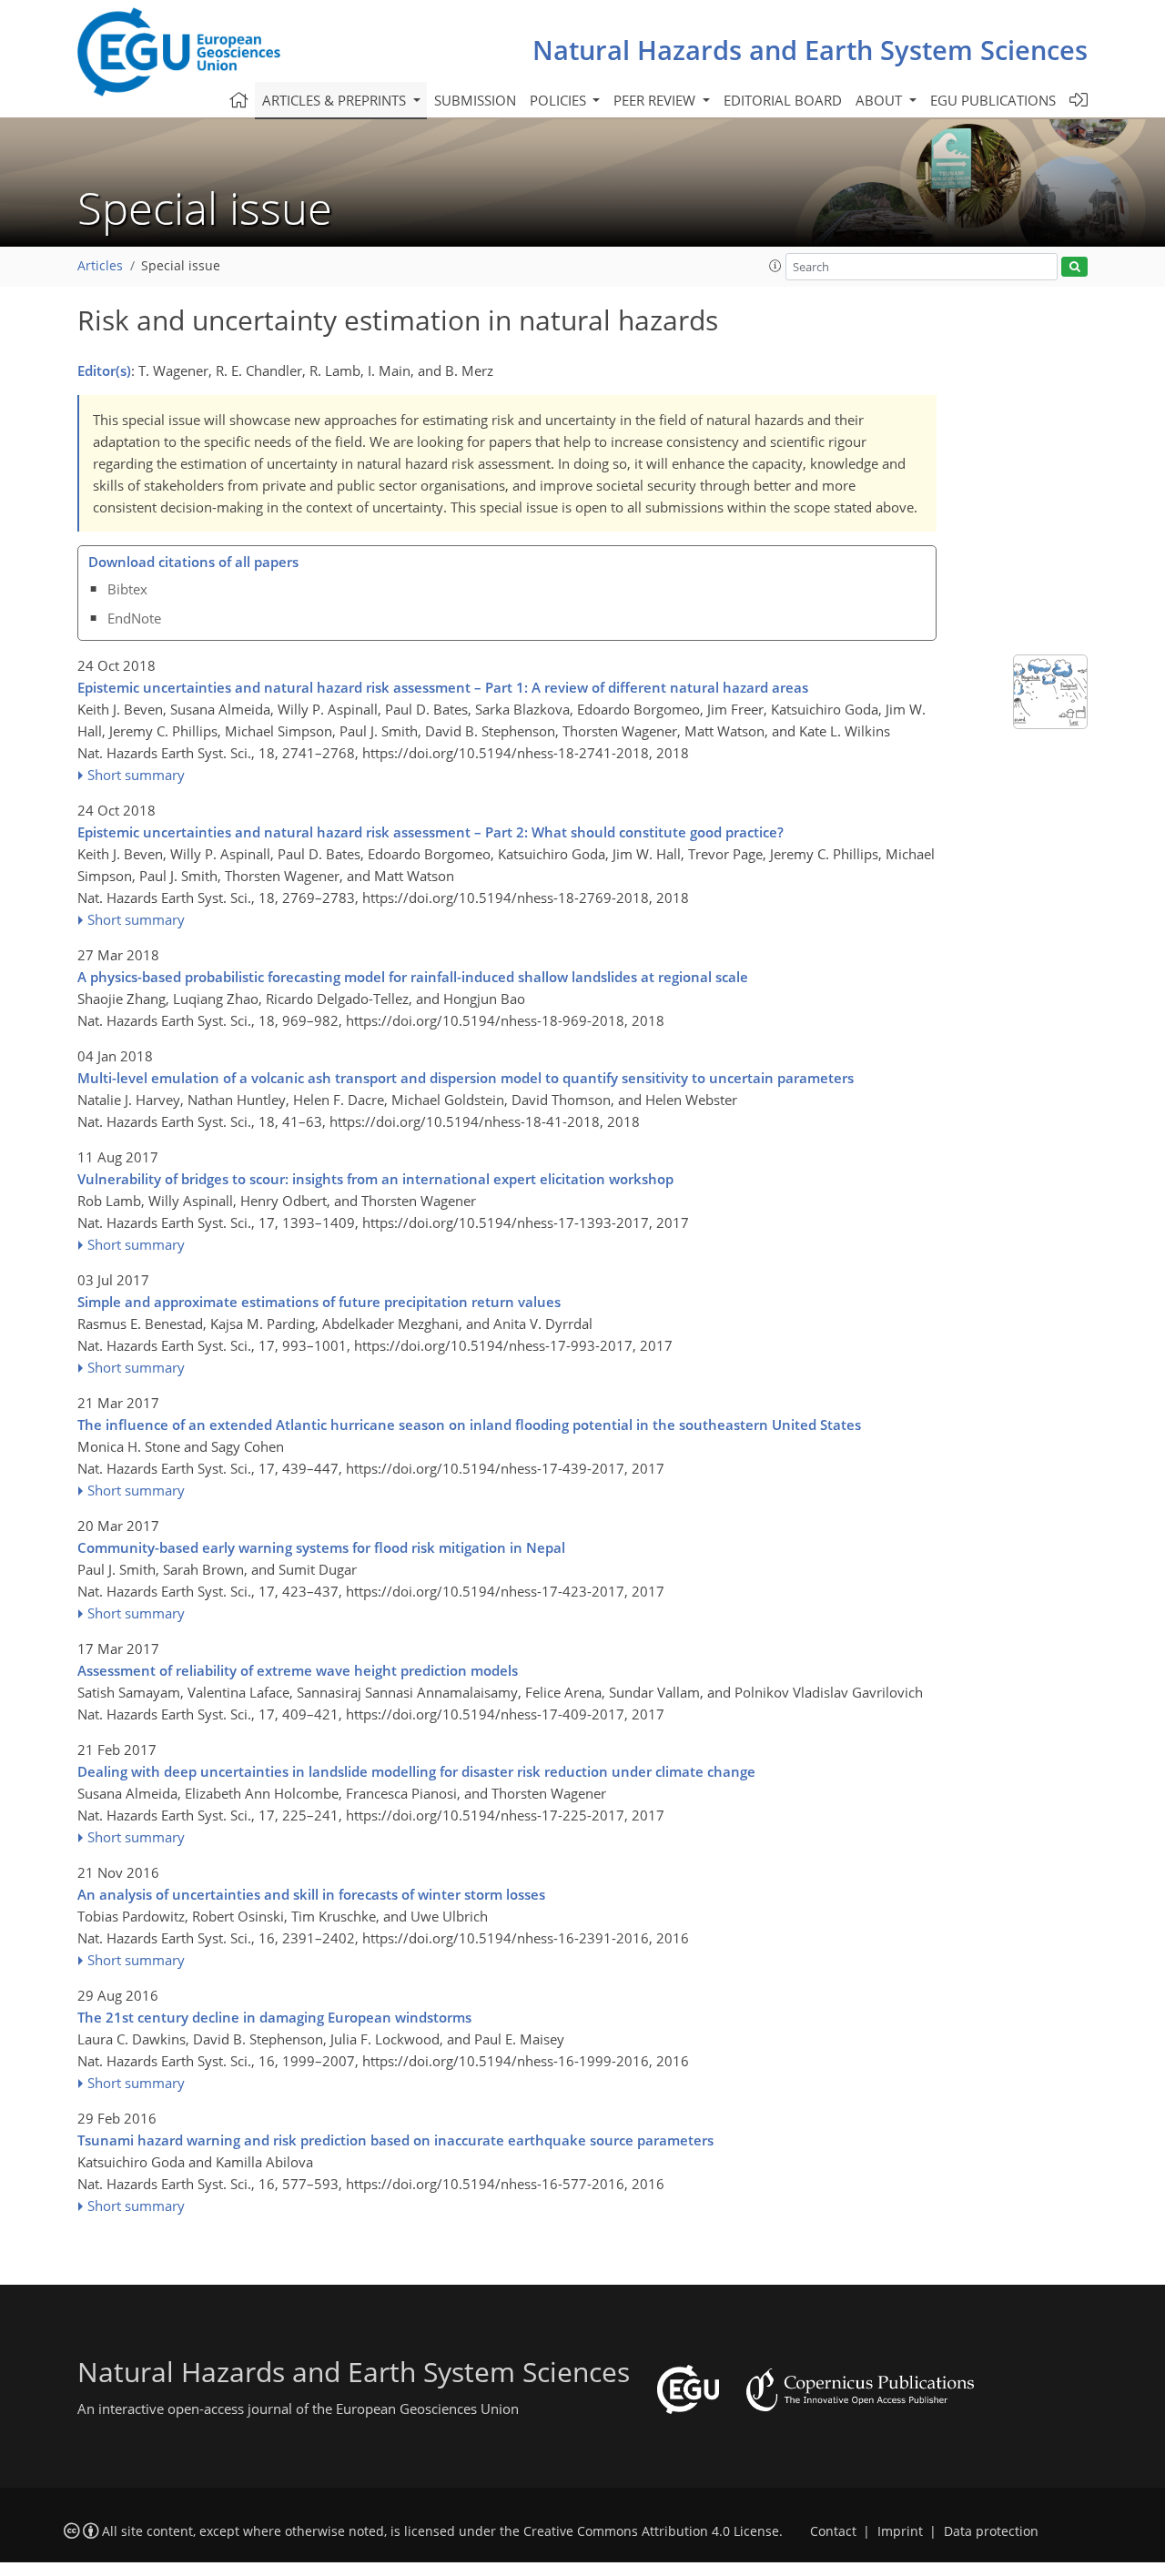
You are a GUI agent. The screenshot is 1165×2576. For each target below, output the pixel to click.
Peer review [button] (656, 100)
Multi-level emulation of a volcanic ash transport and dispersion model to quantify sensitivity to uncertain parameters (466, 1078)
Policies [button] (560, 100)
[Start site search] (1074, 267)
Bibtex (127, 589)
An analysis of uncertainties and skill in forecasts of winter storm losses (311, 1894)
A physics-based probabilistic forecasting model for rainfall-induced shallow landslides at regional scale (413, 977)
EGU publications (993, 100)
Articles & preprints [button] (336, 100)
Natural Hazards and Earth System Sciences (810, 50)
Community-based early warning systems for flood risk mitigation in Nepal (321, 1547)
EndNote (134, 618)
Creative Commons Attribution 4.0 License (651, 2531)
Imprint (900, 2531)
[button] (775, 266)
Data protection (991, 2531)
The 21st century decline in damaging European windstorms (274, 2017)
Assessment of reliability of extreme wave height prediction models (298, 1670)
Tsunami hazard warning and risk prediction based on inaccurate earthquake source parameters (395, 2140)
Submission (475, 100)
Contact (833, 2531)
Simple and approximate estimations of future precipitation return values (319, 1302)
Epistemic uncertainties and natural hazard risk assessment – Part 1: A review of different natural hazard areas (443, 687)
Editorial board (783, 100)
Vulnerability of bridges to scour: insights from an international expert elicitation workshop (375, 1179)
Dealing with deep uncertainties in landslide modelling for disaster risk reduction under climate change (416, 1771)
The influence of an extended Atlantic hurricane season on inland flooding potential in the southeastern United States (469, 1425)
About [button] (881, 100)
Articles (100, 266)
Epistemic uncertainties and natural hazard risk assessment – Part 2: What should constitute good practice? (431, 832)
